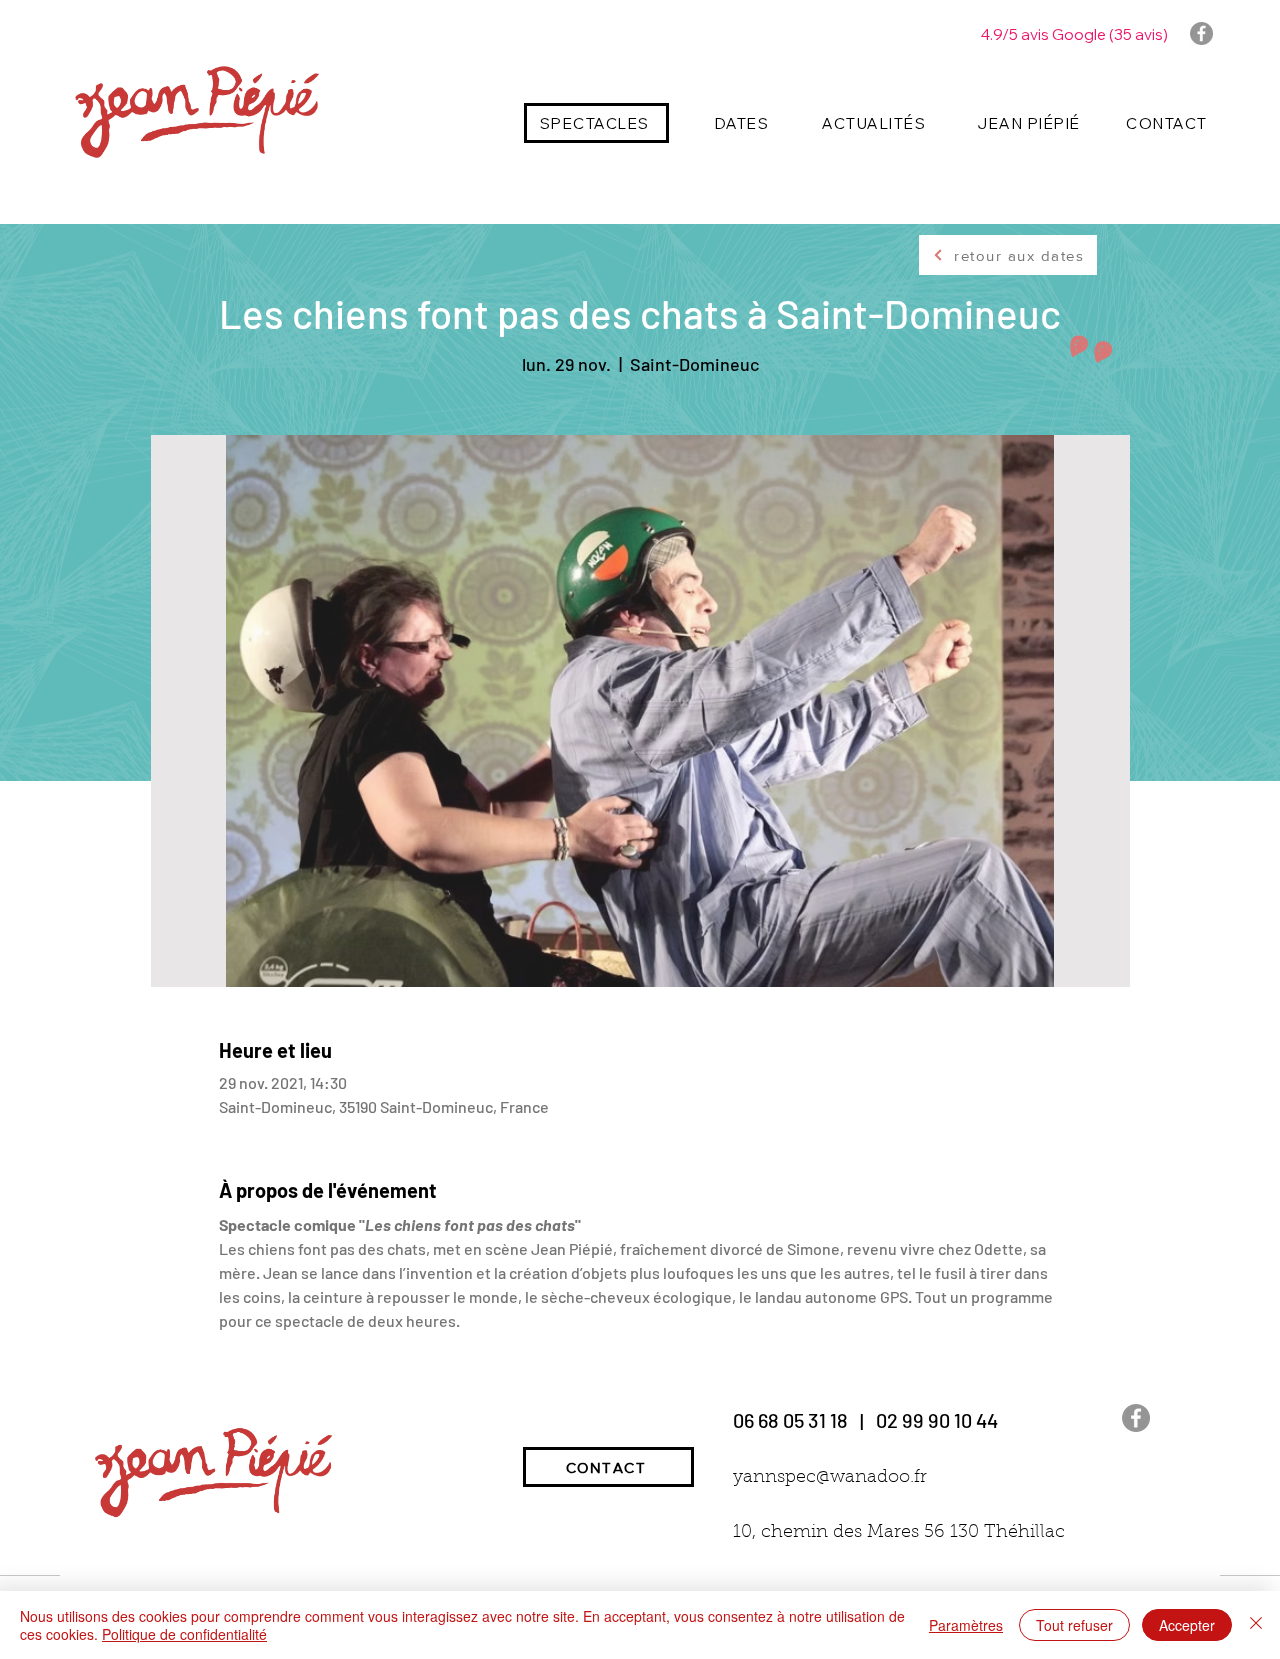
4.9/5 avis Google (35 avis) (1074, 34)
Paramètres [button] (966, 1625)
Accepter (1187, 1625)
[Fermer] (1256, 1625)
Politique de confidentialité (184, 1634)
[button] (596, 123)
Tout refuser (1074, 1625)
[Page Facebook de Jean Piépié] (1201, 33)
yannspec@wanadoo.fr (830, 1478)
